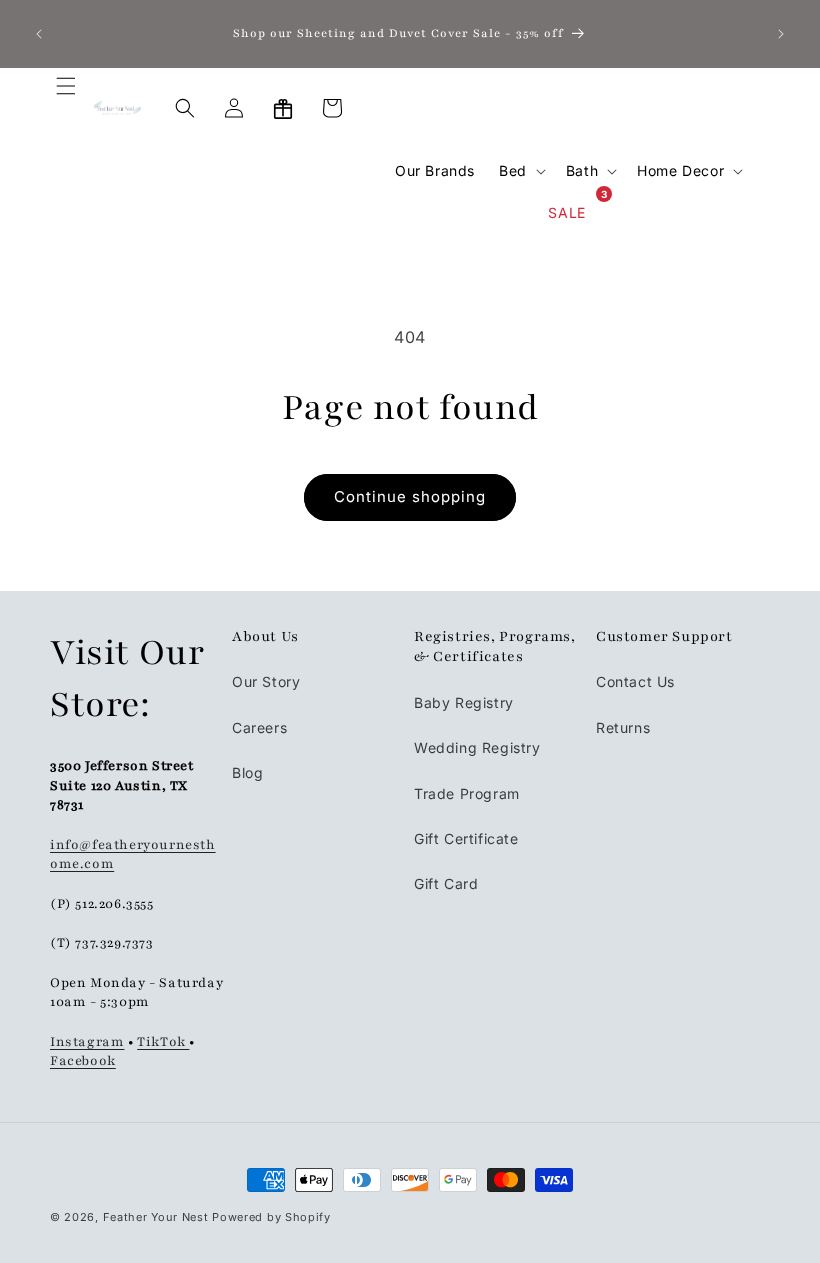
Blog (247, 772)
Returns (623, 727)
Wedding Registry (477, 747)
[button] (54, 108)
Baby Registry (464, 702)
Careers (259, 727)
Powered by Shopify (271, 1217)
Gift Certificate (466, 838)
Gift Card (446, 883)
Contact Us (635, 681)
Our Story (266, 681)
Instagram (87, 1042)
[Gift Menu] (283, 108)
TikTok (163, 1042)
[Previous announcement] (39, 34)
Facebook (83, 1061)
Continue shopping (410, 496)
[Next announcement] (781, 34)
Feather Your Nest (156, 1217)
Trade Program (467, 793)
